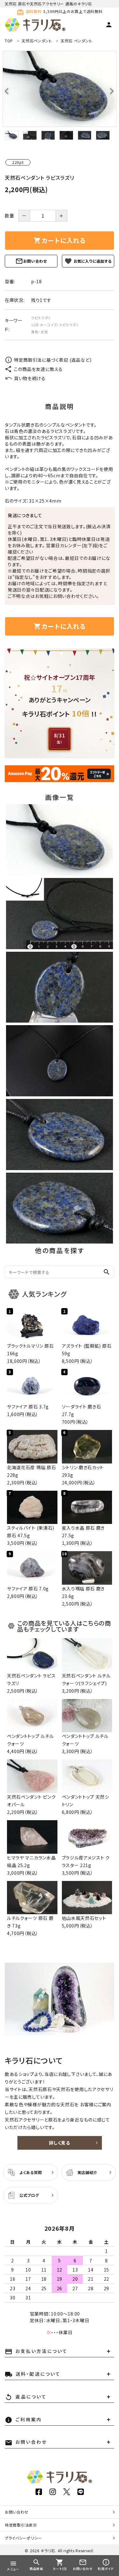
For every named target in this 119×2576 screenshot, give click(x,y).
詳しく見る (60, 2143)
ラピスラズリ (41, 318)
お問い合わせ (35, 261)
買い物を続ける (30, 378)
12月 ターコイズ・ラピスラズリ (55, 325)
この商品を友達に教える (38, 369)
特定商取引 (21, 2525)
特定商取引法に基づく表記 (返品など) (53, 360)
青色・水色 (40, 332)
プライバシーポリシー (23, 2538)
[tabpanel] (60, 89)
